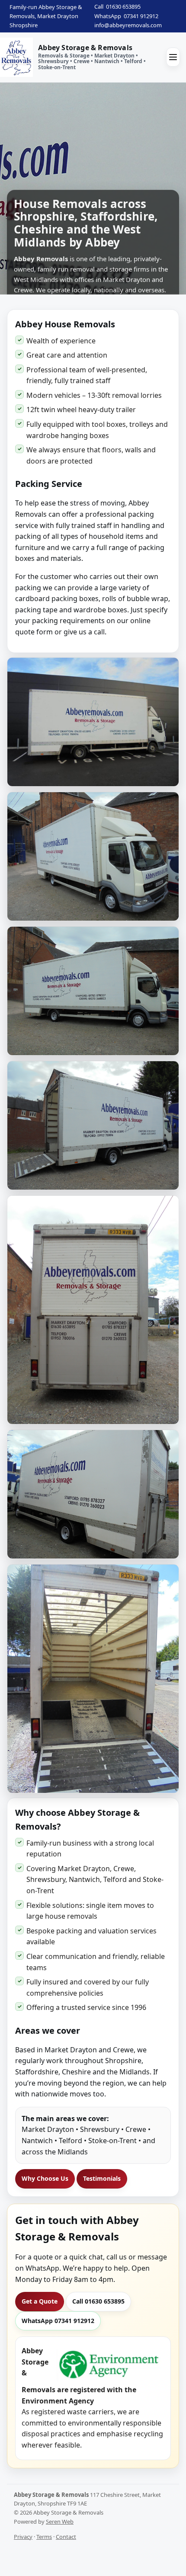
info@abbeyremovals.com (128, 25)
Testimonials (102, 2178)
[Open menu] (173, 57)
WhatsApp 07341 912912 (58, 2321)
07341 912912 (141, 16)
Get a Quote (40, 2301)
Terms (44, 2537)
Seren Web (60, 2522)
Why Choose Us (45, 2178)
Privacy (23, 2537)
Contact (66, 2537)
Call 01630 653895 (98, 2301)
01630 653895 (123, 6)
